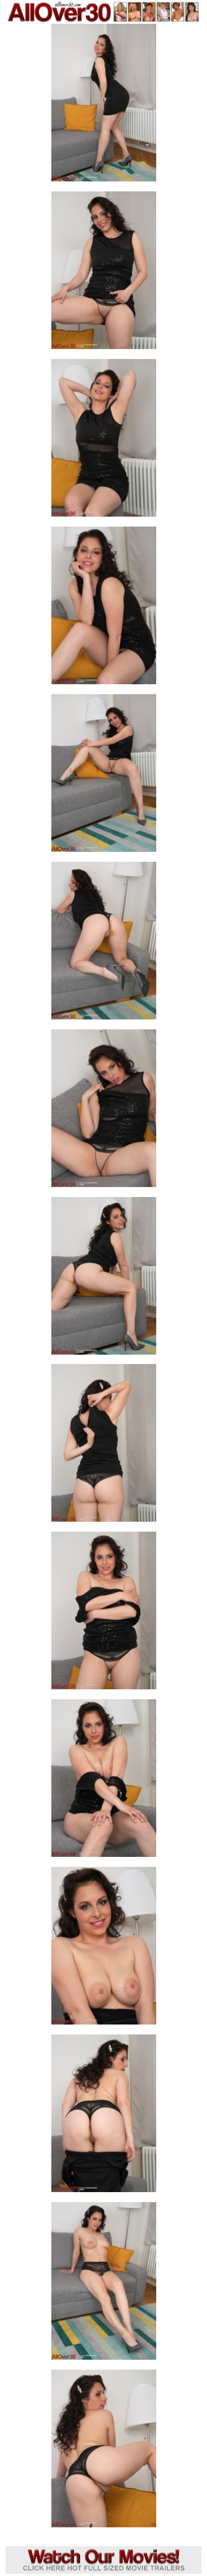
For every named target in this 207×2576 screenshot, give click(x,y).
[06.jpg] (104, 944)
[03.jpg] (104, 441)
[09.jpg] (104, 1446)
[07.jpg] (104, 1112)
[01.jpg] (104, 106)
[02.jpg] (104, 274)
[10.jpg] (104, 1614)
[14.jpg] (104, 2284)
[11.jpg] (104, 1781)
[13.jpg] (104, 2117)
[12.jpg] (104, 1949)
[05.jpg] (104, 776)
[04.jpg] (104, 609)
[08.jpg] (104, 1279)
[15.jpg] (104, 2452)
